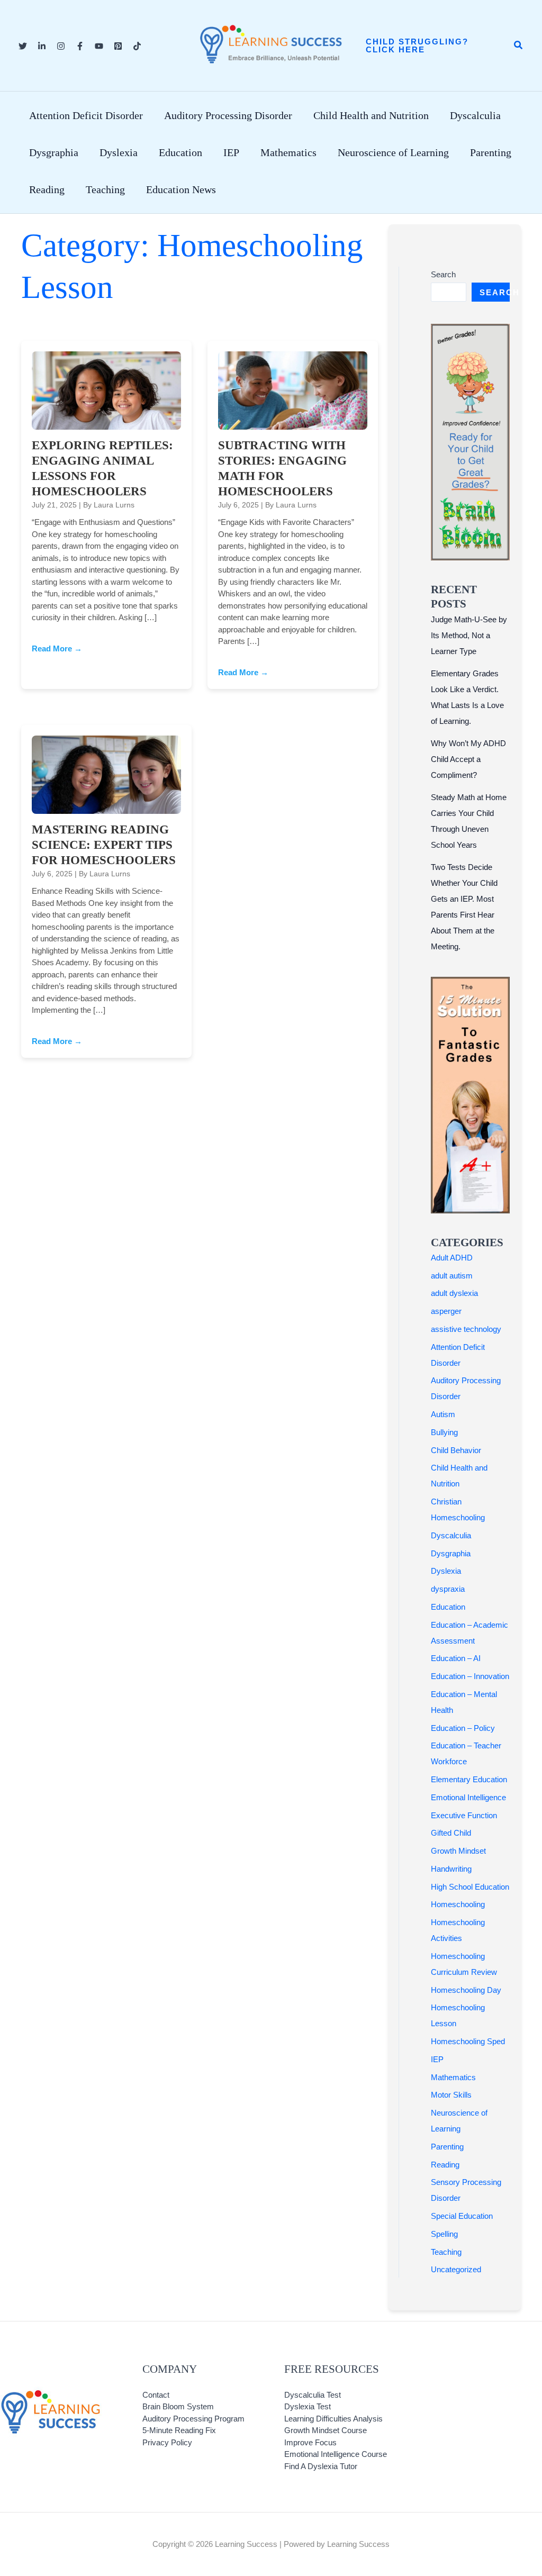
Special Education (462, 2216)
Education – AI (456, 1658)
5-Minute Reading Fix (179, 2430)
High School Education (470, 1887)
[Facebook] (80, 46)
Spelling (444, 2234)
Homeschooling (458, 1904)
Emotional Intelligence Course (336, 2454)
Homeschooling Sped (468, 2041)
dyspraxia (448, 1589)
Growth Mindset (458, 1851)
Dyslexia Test (308, 2406)
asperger (446, 1311)
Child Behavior (456, 1450)
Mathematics (288, 152)
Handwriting (451, 1869)
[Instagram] (61, 46)
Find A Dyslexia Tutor (321, 2466)
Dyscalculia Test (313, 2395)
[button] (429, 46)
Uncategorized (456, 2269)
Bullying (444, 1432)
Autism (443, 1414)
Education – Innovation (470, 1676)
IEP (231, 152)
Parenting (491, 152)
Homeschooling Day (466, 1990)
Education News (181, 189)
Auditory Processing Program (193, 2419)
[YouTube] (99, 46)
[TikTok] (137, 46)
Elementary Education (469, 1779)
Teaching (105, 189)
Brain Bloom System (178, 2406)
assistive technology (466, 1329)
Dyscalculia (475, 115)
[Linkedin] (42, 46)
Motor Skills (451, 2095)
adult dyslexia (454, 1293)
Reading (47, 189)
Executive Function (464, 1815)
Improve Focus (310, 2442)
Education (180, 152)
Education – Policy (463, 1728)
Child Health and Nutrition (371, 115)
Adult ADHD (452, 1258)
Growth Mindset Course (326, 2430)
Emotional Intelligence (468, 1797)
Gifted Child (451, 1833)
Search (443, 274)
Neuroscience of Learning (393, 152)
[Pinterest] (118, 46)
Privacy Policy (167, 2442)
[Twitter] (23, 46)
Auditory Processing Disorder (228, 115)
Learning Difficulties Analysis (333, 2419)
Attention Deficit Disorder (86, 115)
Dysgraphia (54, 152)
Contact (156, 2395)
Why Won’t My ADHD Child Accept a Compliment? (468, 759)
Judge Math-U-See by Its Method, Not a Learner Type (469, 635)
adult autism (452, 1276)
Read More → (57, 648)
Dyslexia (119, 152)
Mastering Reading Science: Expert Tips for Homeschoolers (104, 845)
